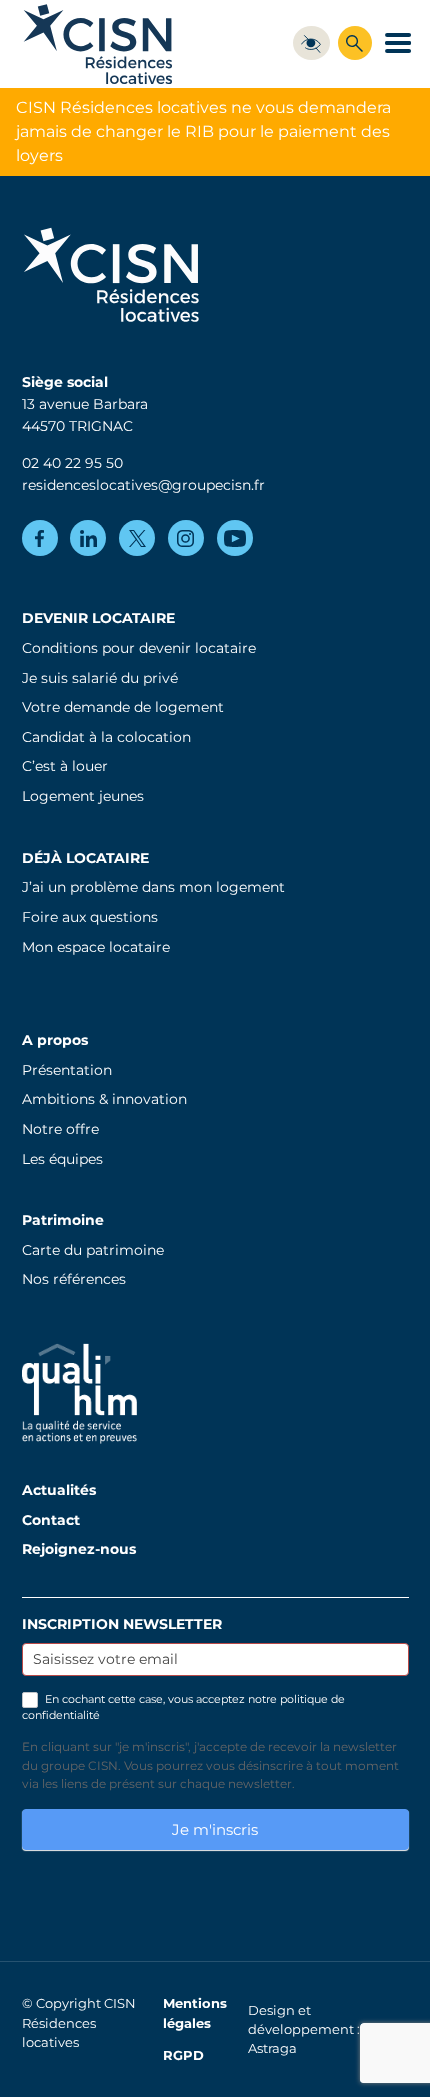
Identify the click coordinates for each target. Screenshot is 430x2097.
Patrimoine (63, 1220)
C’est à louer (65, 766)
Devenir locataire (98, 618)
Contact (51, 1520)
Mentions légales (195, 2013)
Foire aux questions (90, 917)
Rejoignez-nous (79, 1549)
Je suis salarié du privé (100, 678)
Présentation (67, 1070)
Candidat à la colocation (106, 737)
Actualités (59, 1490)
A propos (55, 1040)
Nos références (74, 1279)
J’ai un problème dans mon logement (153, 887)
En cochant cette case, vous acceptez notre (183, 1707)
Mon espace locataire (96, 947)
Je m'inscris (215, 1829)
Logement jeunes (83, 796)
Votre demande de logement (123, 707)
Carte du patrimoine (93, 1250)
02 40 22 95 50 (72, 463)
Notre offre (60, 1129)
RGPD (183, 2055)
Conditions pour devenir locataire (139, 648)
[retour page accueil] (98, 43)
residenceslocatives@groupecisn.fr (143, 485)
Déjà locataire (85, 858)
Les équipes (62, 1159)
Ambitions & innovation (104, 1099)
